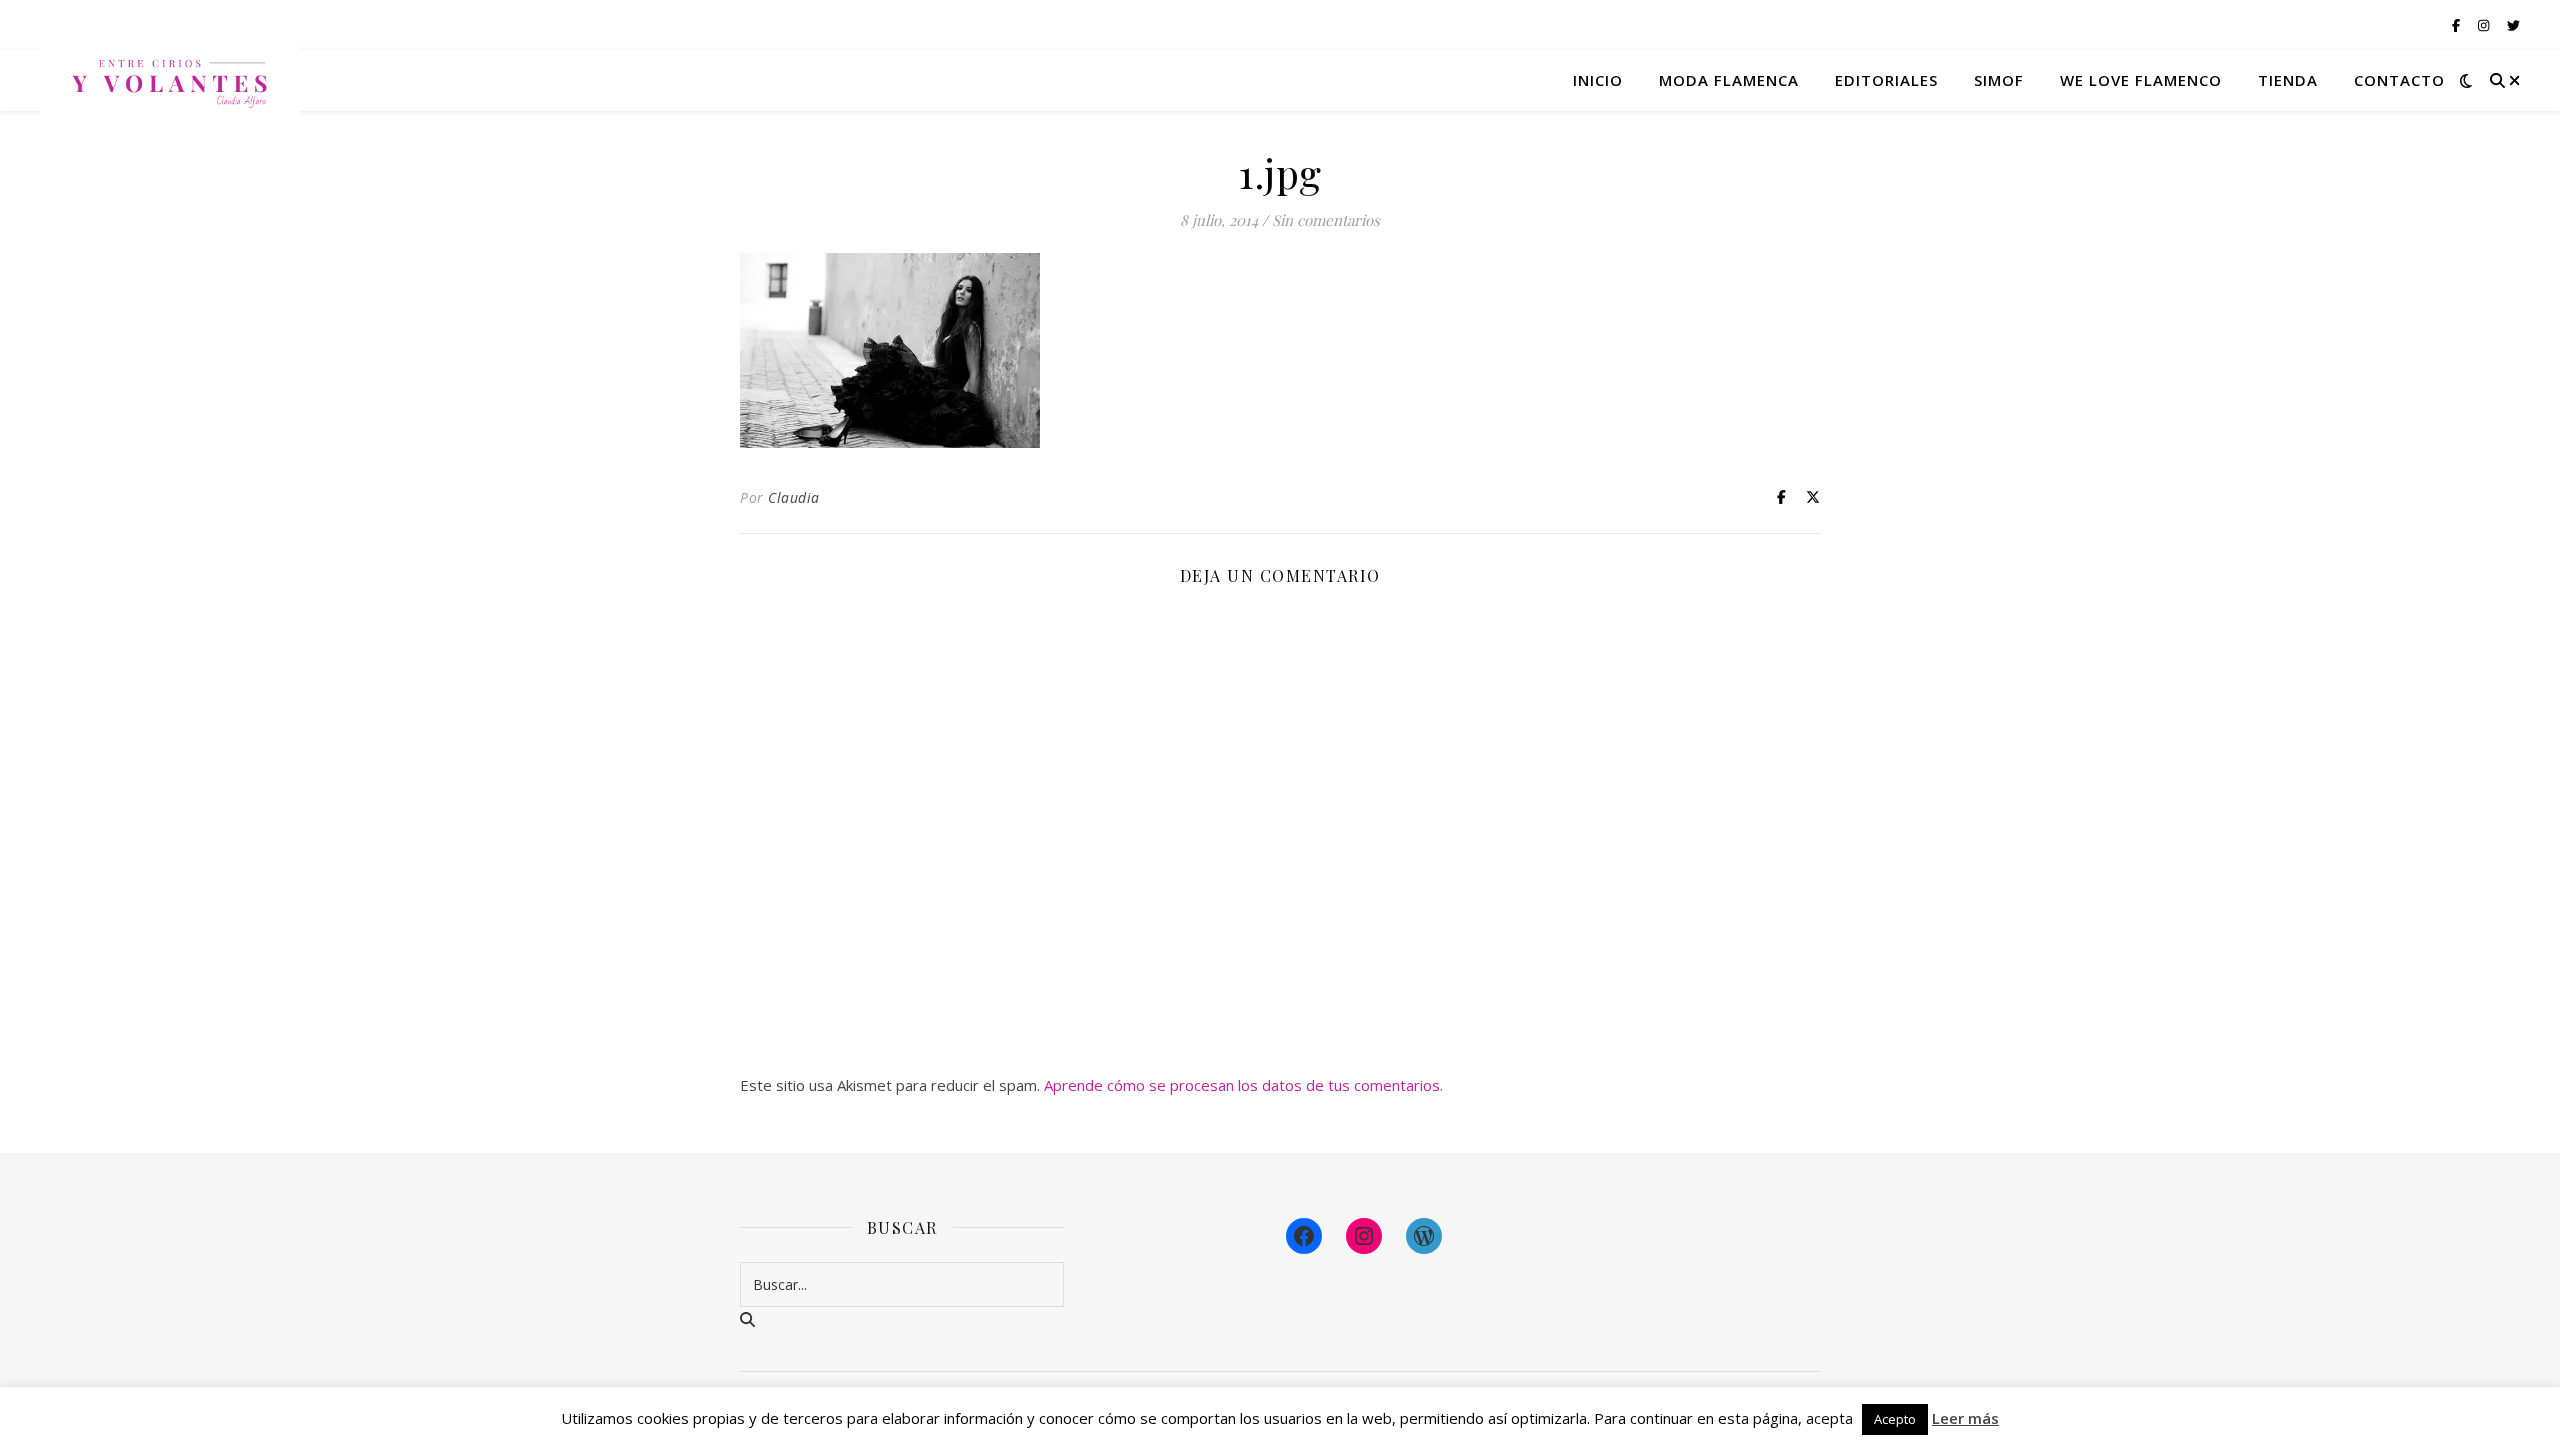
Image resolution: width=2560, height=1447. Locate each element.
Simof (1999, 80)
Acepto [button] (1895, 1419)
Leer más (1965, 1418)
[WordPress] (1424, 1236)
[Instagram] (1364, 1236)
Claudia (794, 497)
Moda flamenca (1729, 80)
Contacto (2399, 80)
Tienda (2288, 80)
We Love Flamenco (2141, 80)
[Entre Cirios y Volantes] (170, 80)
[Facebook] (1304, 1236)
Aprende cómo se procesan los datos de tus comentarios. (1243, 1085)
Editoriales (1886, 80)
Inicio (1598, 80)
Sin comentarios (1326, 220)
